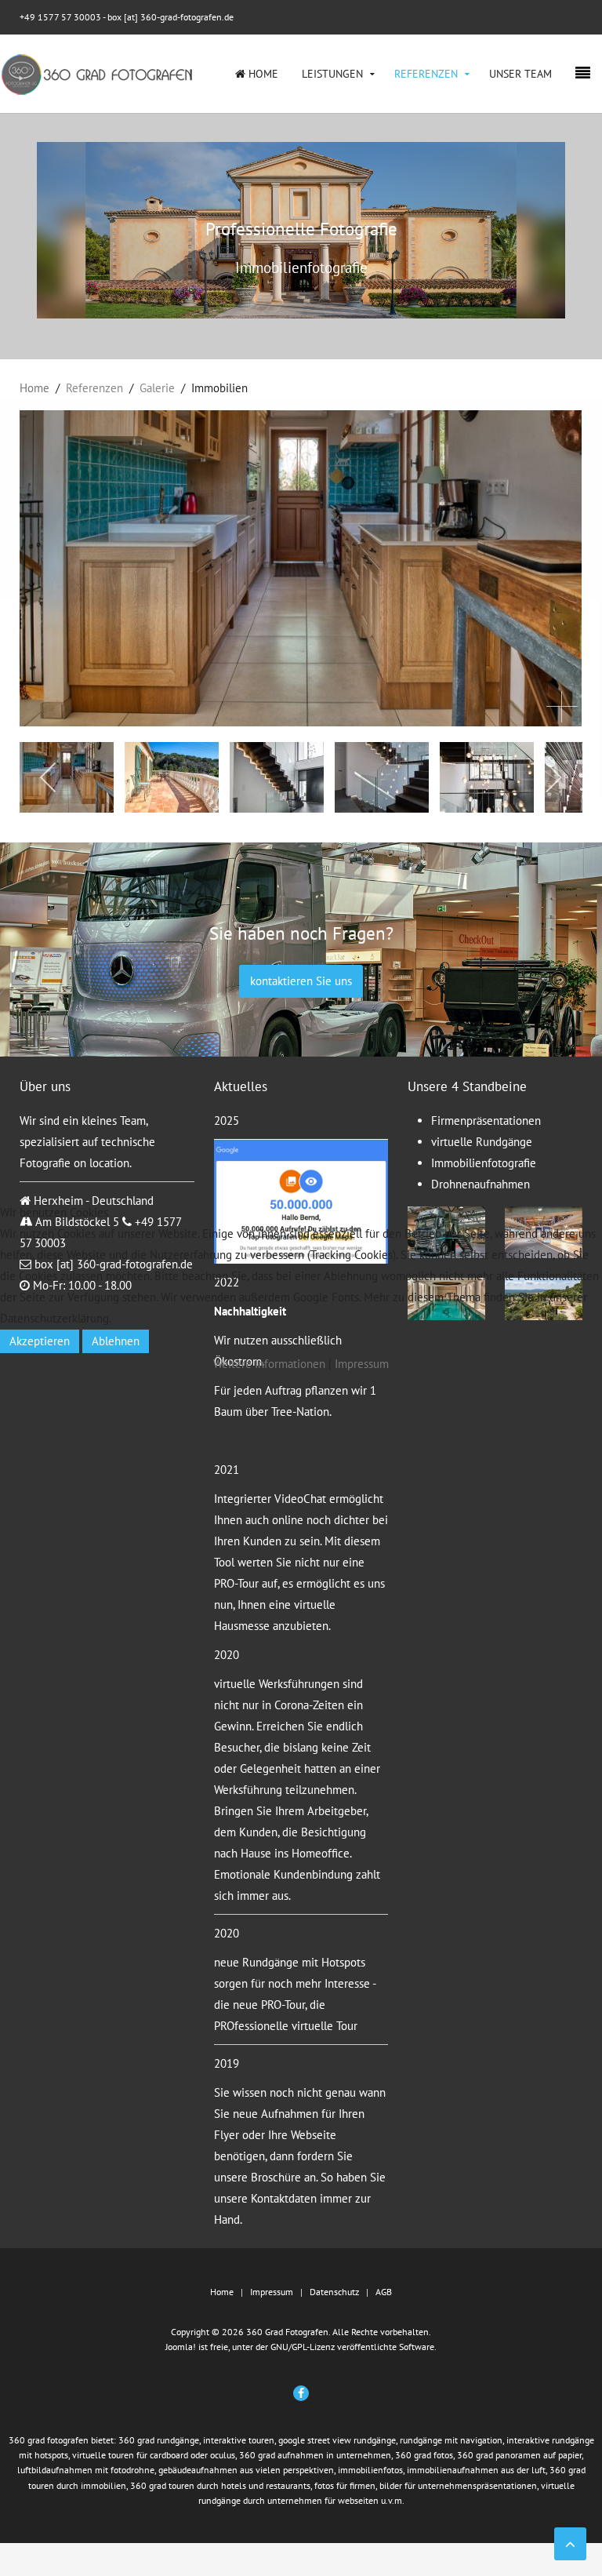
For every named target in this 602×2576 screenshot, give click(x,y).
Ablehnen (116, 1341)
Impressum (362, 1364)
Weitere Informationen (269, 1364)
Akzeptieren (40, 1341)
